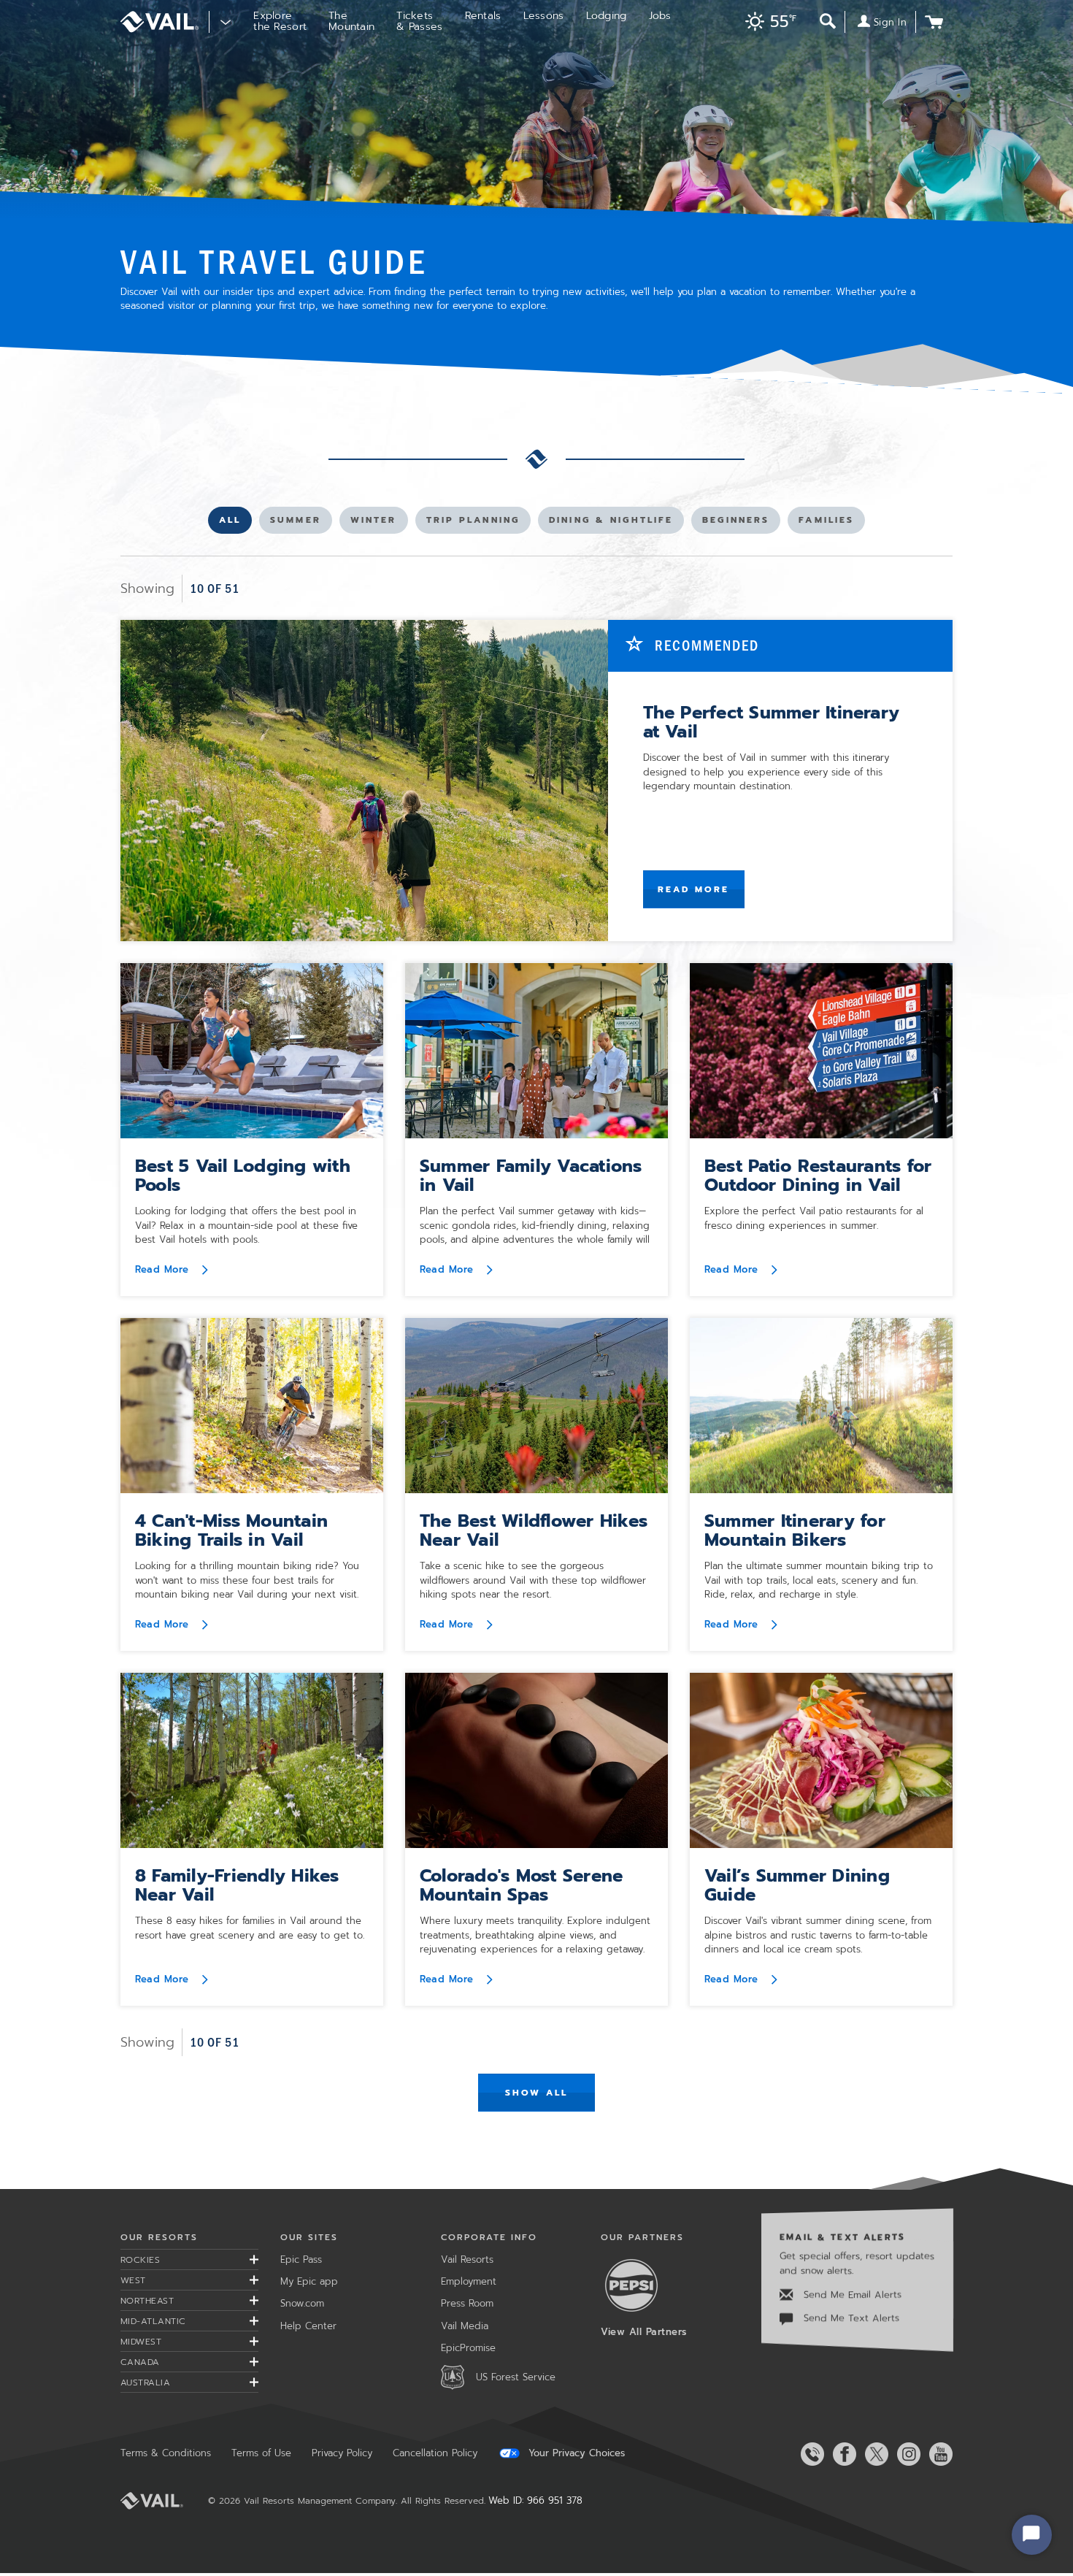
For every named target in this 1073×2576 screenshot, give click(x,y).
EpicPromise (468, 2348)
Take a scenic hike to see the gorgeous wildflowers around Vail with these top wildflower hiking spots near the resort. (533, 1580)
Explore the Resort (280, 21)
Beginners (735, 523)
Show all (537, 2093)
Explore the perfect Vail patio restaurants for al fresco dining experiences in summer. (814, 1218)
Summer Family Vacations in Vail (531, 1176)
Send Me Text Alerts (850, 2319)
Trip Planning (473, 523)
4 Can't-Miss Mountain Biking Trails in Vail (231, 1530)
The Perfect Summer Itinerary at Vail (772, 722)
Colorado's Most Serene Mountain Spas (521, 1885)
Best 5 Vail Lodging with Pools (243, 1176)
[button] (767, 23)
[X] (874, 2454)
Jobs (660, 16)
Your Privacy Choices (575, 2453)
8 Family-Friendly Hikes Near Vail (237, 1885)
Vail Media (465, 2326)
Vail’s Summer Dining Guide (797, 1885)
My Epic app (309, 2281)
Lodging (607, 16)
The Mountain (351, 21)
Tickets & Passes (419, 21)
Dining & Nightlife (611, 523)
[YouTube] (938, 2454)
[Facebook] (842, 2454)
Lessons (544, 16)
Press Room (467, 2303)
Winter (374, 523)
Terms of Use (261, 2453)
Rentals (483, 16)
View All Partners (644, 2332)
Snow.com (302, 2303)
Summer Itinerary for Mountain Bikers (795, 1530)
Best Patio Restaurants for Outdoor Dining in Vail (818, 1176)
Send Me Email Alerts (851, 2295)
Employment (469, 2281)
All (235, 523)
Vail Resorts (467, 2259)
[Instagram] (906, 2454)
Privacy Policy (342, 2453)
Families (826, 523)
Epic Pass (301, 2259)
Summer (295, 523)
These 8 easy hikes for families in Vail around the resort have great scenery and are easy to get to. (250, 1928)
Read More (694, 889)
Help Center (308, 2326)
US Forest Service (516, 2377)
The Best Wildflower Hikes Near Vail (534, 1530)
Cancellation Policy (435, 2453)
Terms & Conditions (166, 2453)
